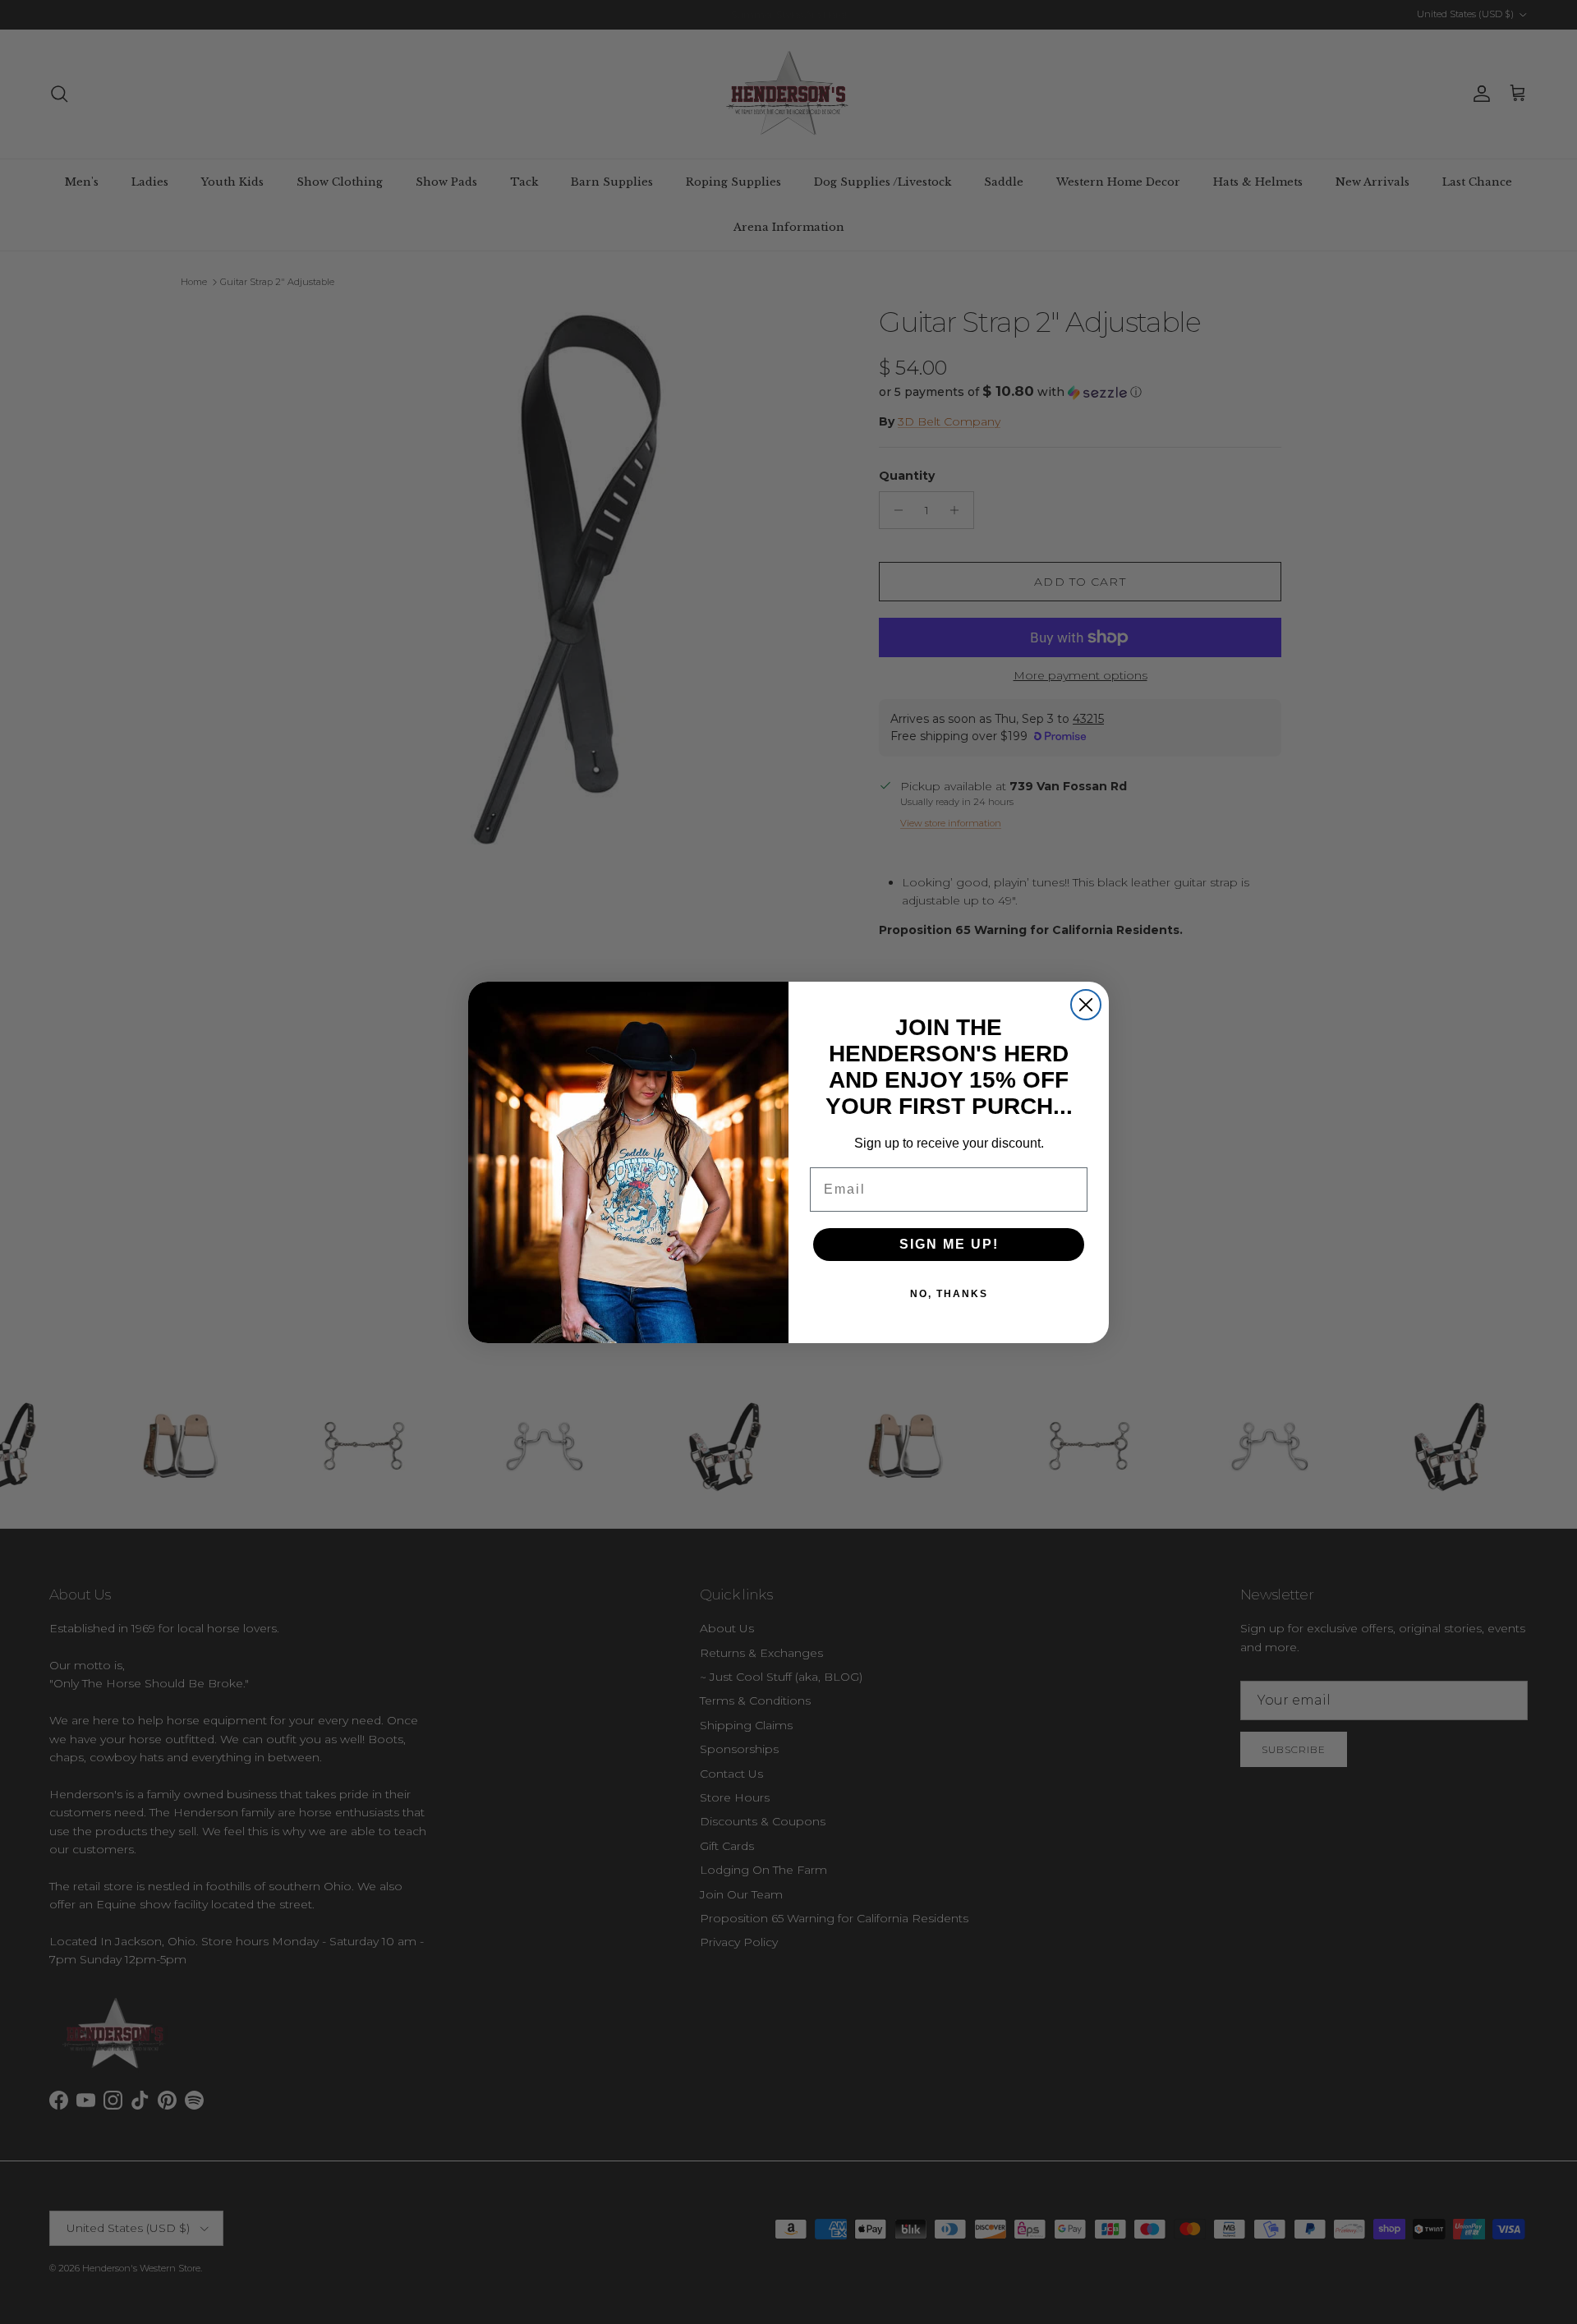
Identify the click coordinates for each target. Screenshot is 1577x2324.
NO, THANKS (949, 1294)
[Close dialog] (1086, 1005)
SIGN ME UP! (949, 1244)
